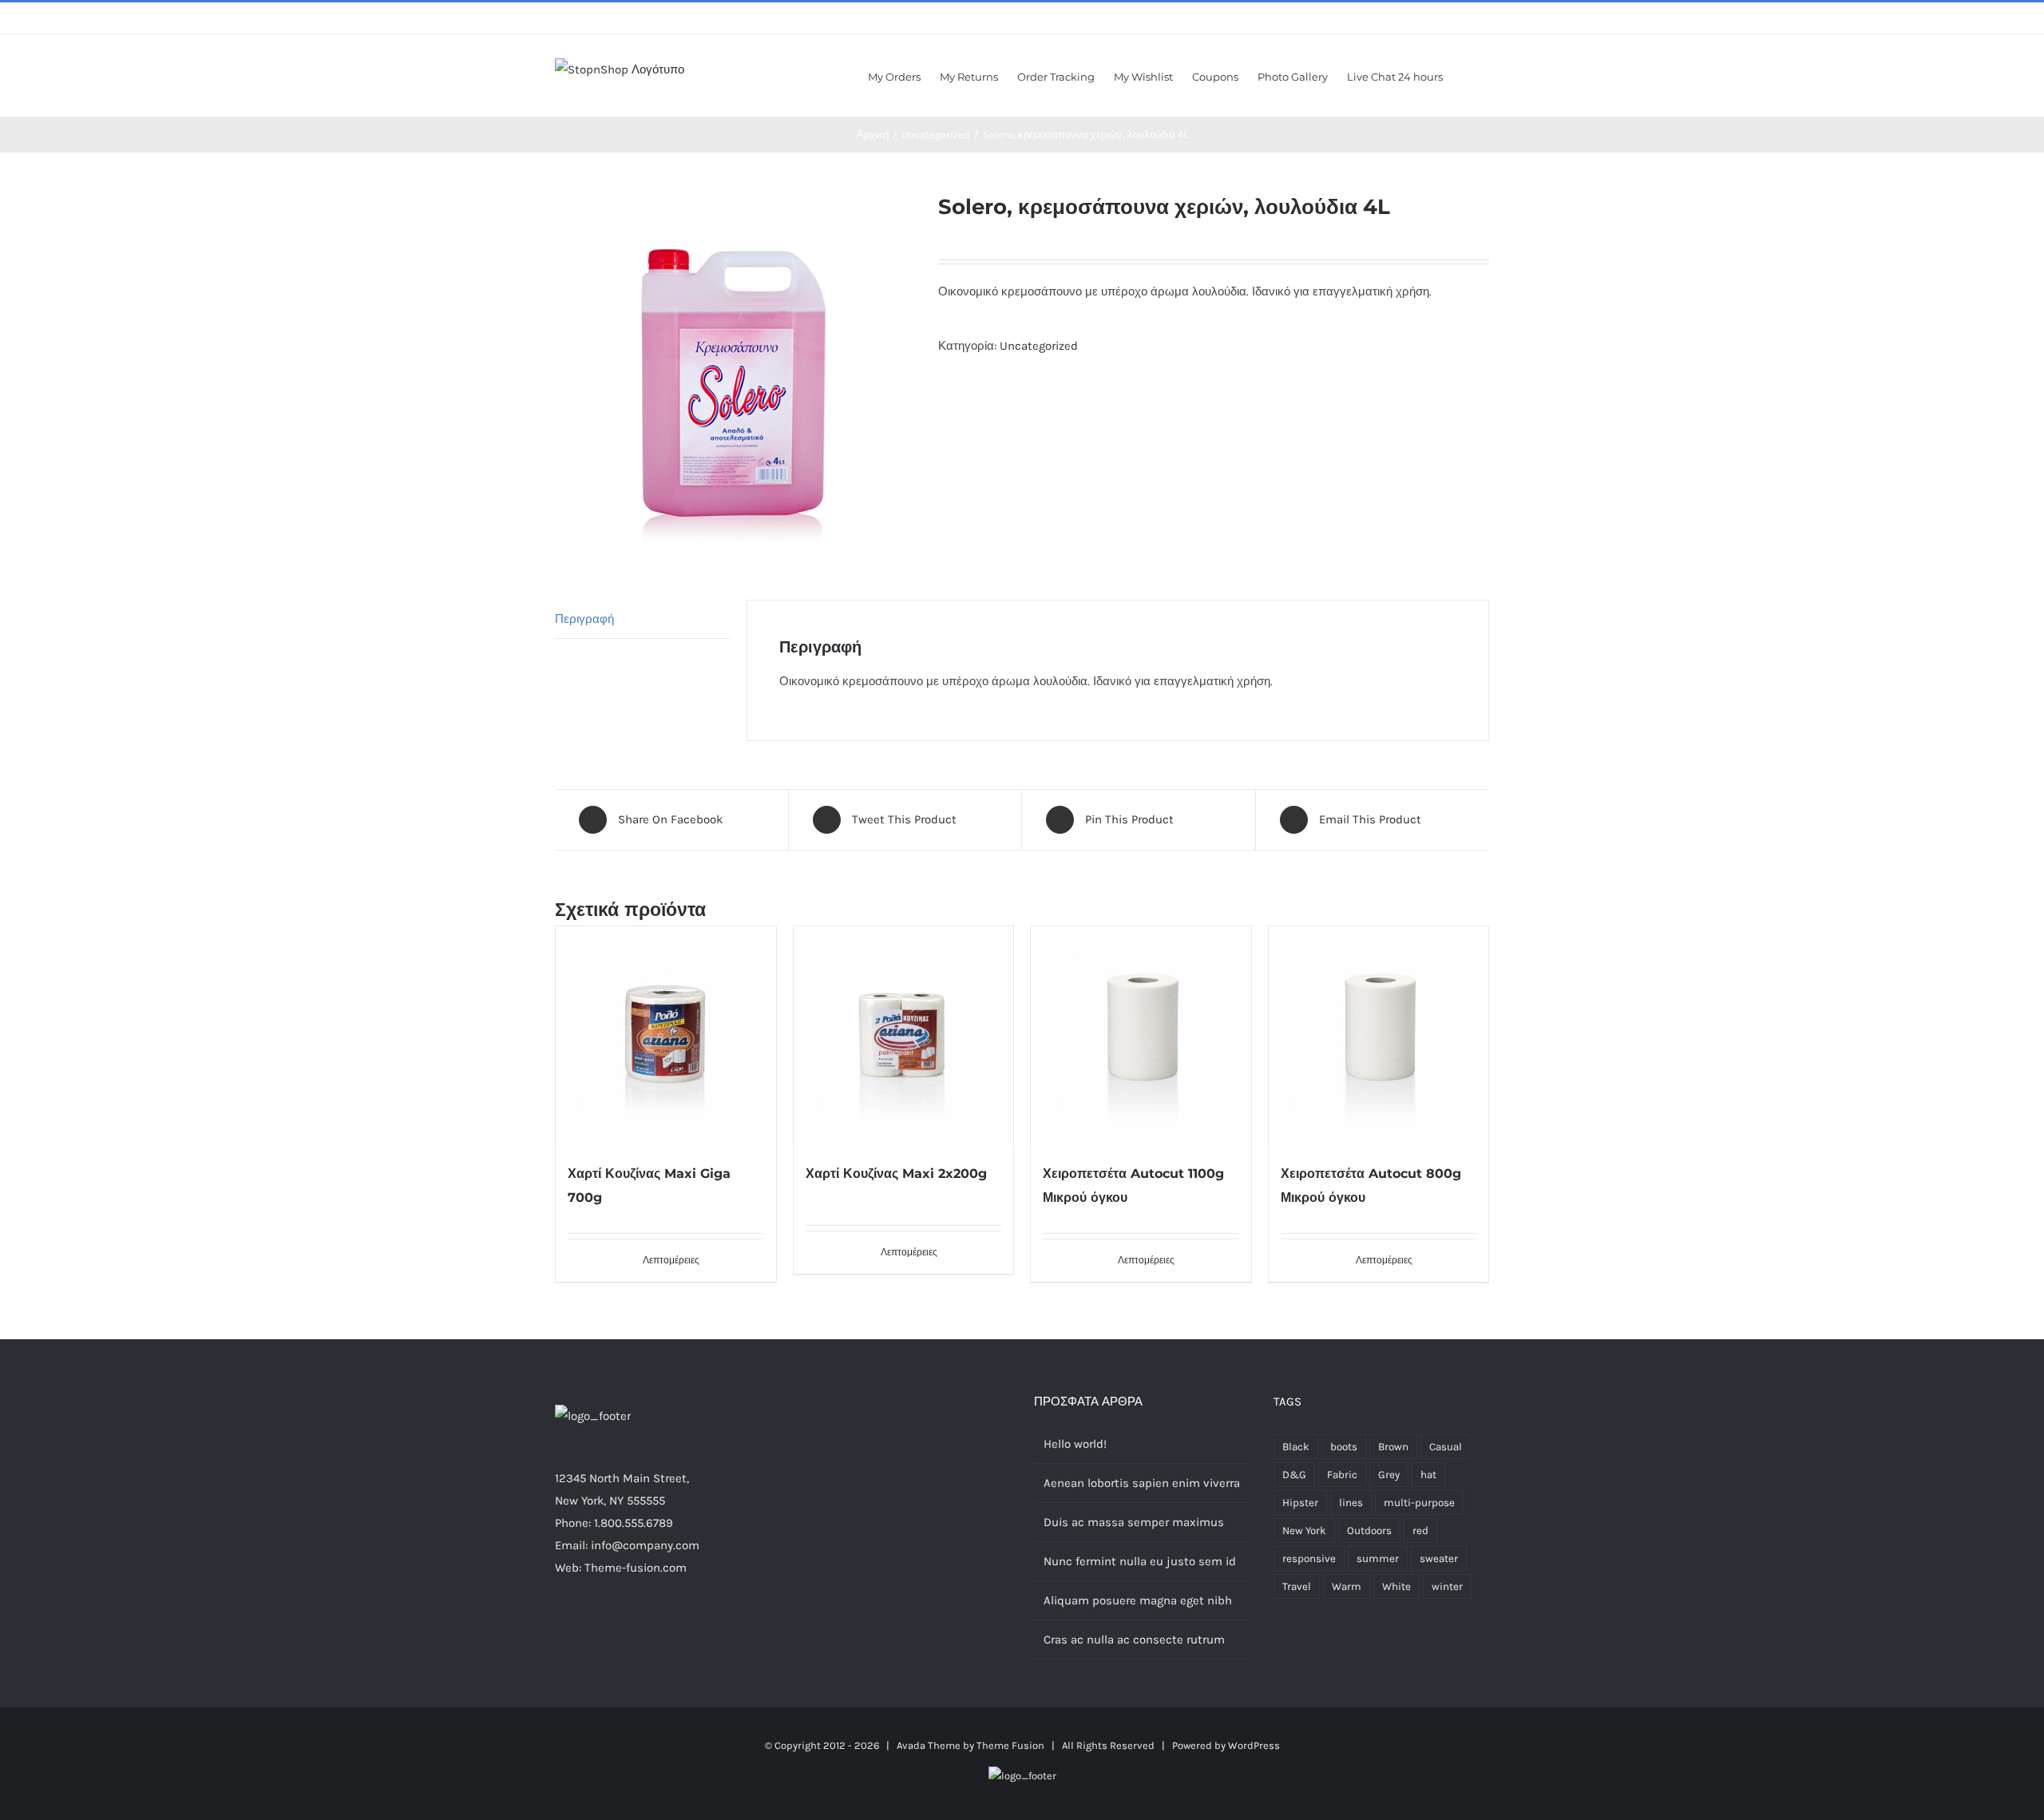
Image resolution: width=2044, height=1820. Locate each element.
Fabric (1342, 1475)
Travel (1297, 1586)
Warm (1347, 1586)
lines (1351, 1503)
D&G (1294, 1475)
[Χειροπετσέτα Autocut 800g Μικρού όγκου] (1379, 1037)
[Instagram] (603, 1630)
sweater (1439, 1558)
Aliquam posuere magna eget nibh (1138, 1600)
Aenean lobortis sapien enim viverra (1142, 1483)
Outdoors (1369, 1531)
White (1396, 1586)
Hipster (1300, 1503)
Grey (1389, 1475)
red (1420, 1531)
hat (1428, 1475)
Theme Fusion (1010, 1745)
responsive (1309, 1558)
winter (1447, 1586)
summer (1378, 1558)
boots (1344, 1447)
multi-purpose (1419, 1503)
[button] (1466, 75)
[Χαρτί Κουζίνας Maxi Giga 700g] (666, 1037)
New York (1304, 1531)
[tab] (643, 619)
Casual (1446, 1447)
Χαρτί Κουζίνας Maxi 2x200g (896, 1174)
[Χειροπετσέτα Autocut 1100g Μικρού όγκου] (1141, 1037)
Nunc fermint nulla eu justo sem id (1140, 1561)
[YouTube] (646, 1630)
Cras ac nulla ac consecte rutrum (1134, 1640)
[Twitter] (581, 1630)
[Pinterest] (624, 1630)
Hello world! (1075, 1444)
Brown (1393, 1447)
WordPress (1254, 1745)
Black (1296, 1447)
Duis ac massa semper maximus (1134, 1522)
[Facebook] (560, 1630)
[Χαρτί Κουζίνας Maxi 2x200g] (904, 1037)
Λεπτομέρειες (671, 1260)
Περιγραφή (584, 619)
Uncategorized (1039, 346)
